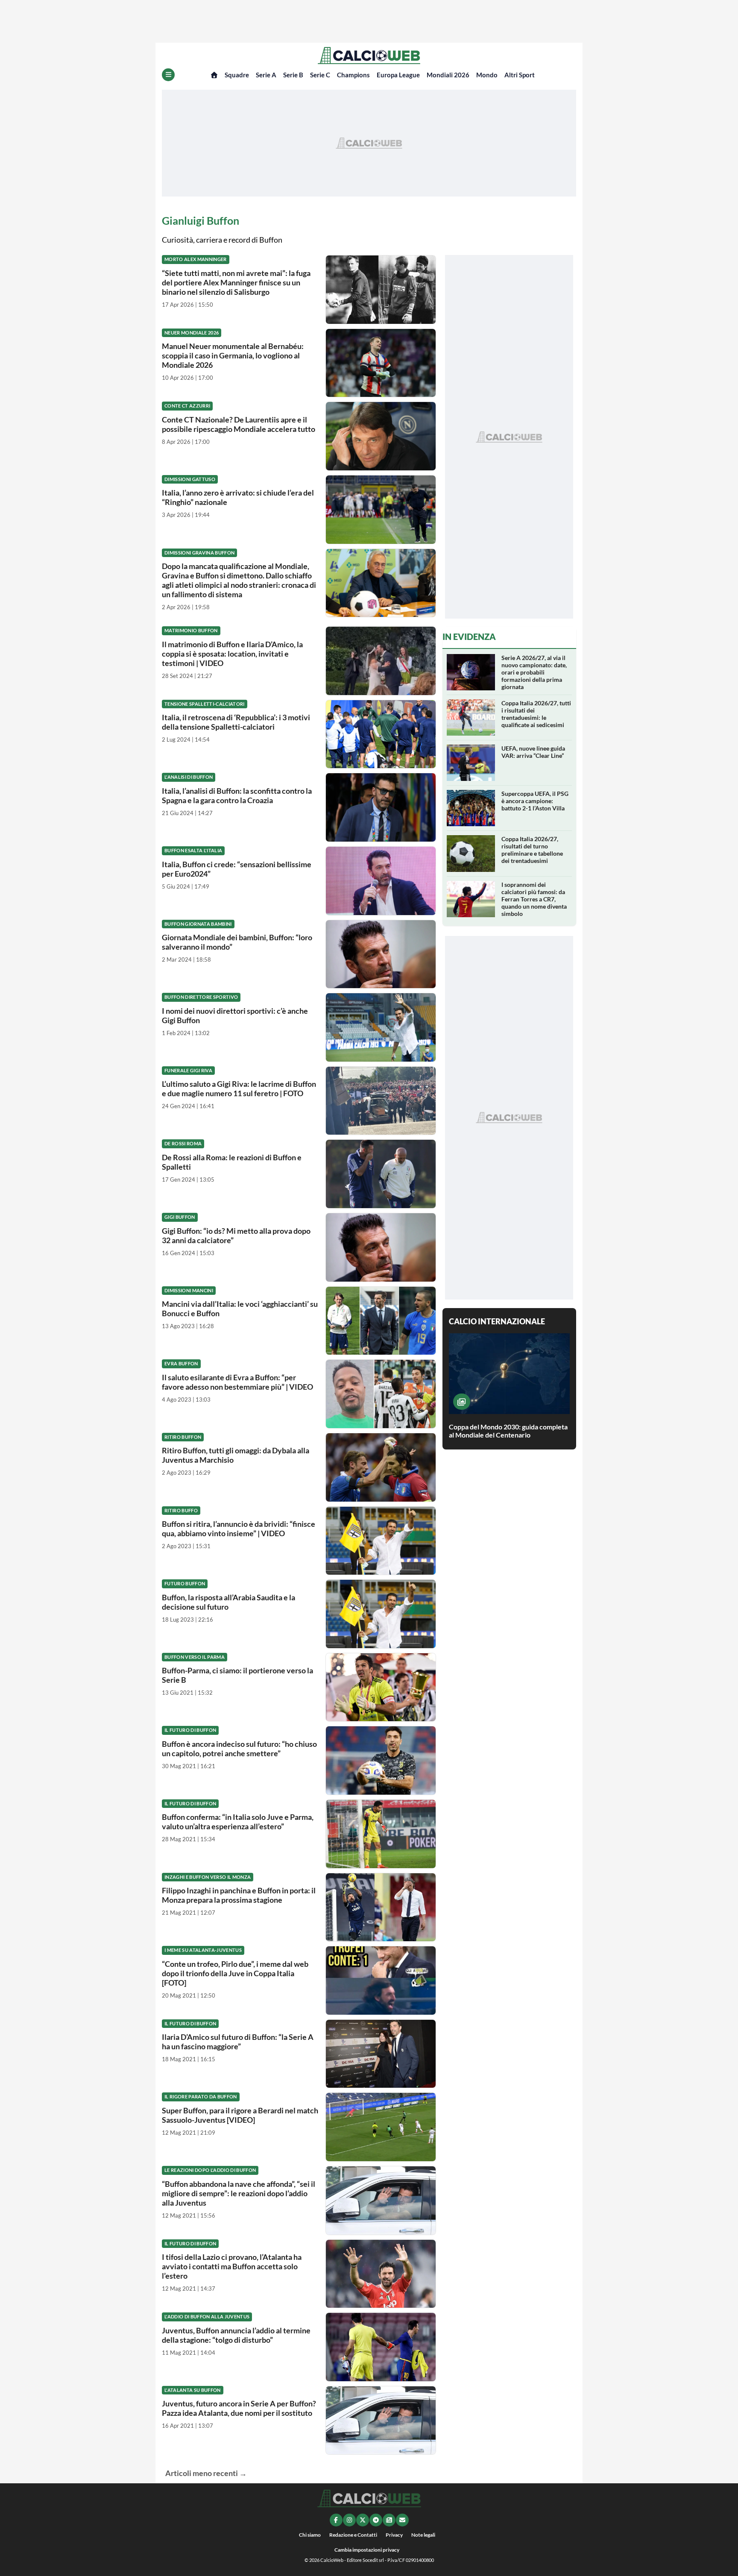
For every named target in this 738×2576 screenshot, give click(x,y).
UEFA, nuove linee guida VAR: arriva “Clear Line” (533, 752)
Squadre (237, 75)
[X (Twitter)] (363, 2520)
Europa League (398, 75)
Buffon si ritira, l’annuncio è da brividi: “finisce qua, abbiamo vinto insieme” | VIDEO (239, 1529)
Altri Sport (520, 75)
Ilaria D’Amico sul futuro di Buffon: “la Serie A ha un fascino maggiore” (238, 2042)
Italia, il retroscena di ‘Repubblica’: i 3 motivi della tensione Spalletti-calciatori (236, 722)
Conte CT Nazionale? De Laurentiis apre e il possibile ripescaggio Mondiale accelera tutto (239, 424)
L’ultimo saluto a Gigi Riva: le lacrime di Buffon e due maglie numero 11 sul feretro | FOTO (239, 1088)
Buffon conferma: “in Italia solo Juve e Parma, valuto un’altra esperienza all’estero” (238, 1822)
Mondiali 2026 (448, 75)
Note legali (423, 2535)
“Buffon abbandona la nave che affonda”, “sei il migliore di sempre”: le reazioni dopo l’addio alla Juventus (239, 2193)
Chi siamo (310, 2535)
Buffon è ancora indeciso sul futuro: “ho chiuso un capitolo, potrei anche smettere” (239, 1749)
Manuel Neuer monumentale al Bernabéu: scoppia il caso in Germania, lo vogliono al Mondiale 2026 (233, 355)
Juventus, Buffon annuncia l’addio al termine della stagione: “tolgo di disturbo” (236, 2335)
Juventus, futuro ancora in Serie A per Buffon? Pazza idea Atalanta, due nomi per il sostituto (239, 2408)
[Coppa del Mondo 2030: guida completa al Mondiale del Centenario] (462, 1402)
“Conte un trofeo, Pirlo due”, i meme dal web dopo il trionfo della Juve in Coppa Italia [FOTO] (235, 1973)
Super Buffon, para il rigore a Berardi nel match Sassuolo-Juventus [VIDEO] (240, 2115)
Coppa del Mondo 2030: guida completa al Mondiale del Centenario (508, 1431)
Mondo (487, 75)
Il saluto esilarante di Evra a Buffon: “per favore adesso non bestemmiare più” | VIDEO (237, 1382)
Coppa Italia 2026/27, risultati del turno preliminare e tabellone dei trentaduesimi (532, 850)
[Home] (214, 75)
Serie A (266, 75)
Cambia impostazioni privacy (367, 2550)
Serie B (293, 75)
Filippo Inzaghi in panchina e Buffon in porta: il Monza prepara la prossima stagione (239, 1895)
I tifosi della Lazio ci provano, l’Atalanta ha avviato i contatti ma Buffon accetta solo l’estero (232, 2266)
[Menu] (168, 75)
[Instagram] (349, 2520)
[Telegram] (376, 2520)
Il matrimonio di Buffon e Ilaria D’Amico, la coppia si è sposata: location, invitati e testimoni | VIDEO (232, 654)
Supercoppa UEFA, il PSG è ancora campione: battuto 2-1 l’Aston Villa (535, 801)
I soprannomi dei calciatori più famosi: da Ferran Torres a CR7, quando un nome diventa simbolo (534, 899)
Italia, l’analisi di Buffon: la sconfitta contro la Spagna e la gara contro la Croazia (237, 795)
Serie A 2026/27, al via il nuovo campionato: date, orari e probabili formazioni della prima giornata (534, 672)
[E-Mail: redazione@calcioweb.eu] (402, 2520)
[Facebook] (336, 2520)
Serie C (320, 75)
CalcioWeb (332, 2560)
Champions (353, 75)
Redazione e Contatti (353, 2535)
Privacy (394, 2535)
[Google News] (389, 2520)
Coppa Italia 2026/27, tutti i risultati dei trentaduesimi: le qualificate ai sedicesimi (536, 714)
